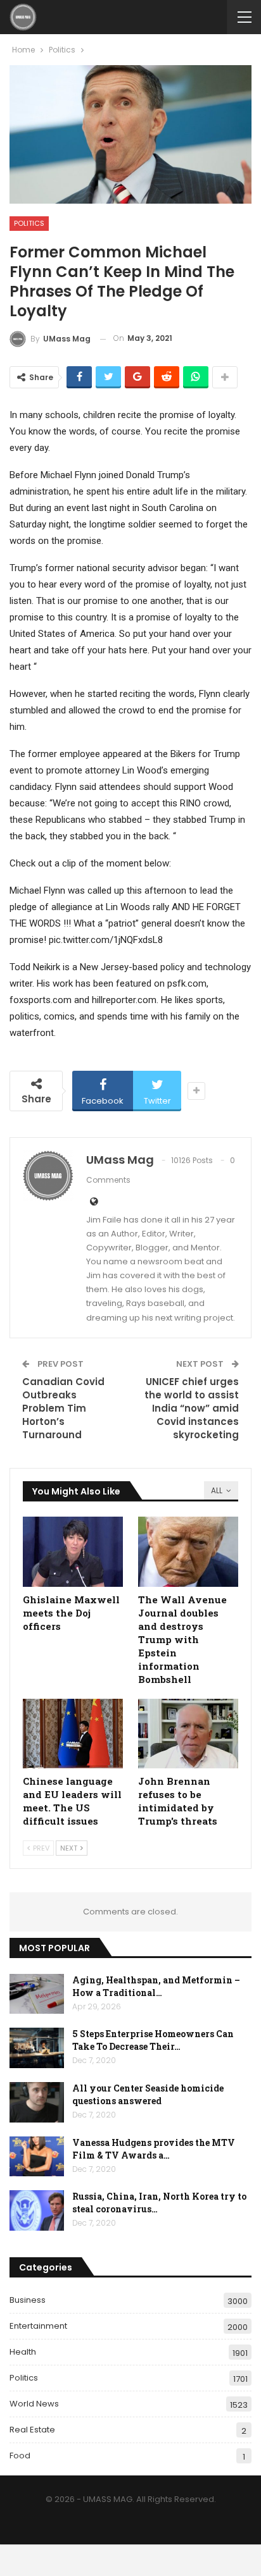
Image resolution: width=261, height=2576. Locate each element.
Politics (29, 223)
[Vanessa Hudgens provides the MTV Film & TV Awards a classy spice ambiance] (37, 2157)
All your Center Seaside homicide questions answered (148, 2094)
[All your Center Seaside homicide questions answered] (37, 2102)
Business (28, 2300)
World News (34, 2404)
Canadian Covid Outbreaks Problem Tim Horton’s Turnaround (63, 1408)
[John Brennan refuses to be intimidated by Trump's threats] (188, 1734)
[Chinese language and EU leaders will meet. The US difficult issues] (73, 1734)
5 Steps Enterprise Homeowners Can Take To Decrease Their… (153, 2040)
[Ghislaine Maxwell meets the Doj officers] (73, 1552)
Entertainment (38, 2326)
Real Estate (32, 2430)
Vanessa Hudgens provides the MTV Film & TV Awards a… (154, 2149)
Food (20, 2456)
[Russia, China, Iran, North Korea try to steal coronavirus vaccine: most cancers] (37, 2210)
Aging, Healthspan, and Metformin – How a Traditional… (156, 1986)
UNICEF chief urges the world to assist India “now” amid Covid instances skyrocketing (192, 1408)
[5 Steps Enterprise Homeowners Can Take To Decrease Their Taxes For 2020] (37, 2048)
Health (23, 2352)
